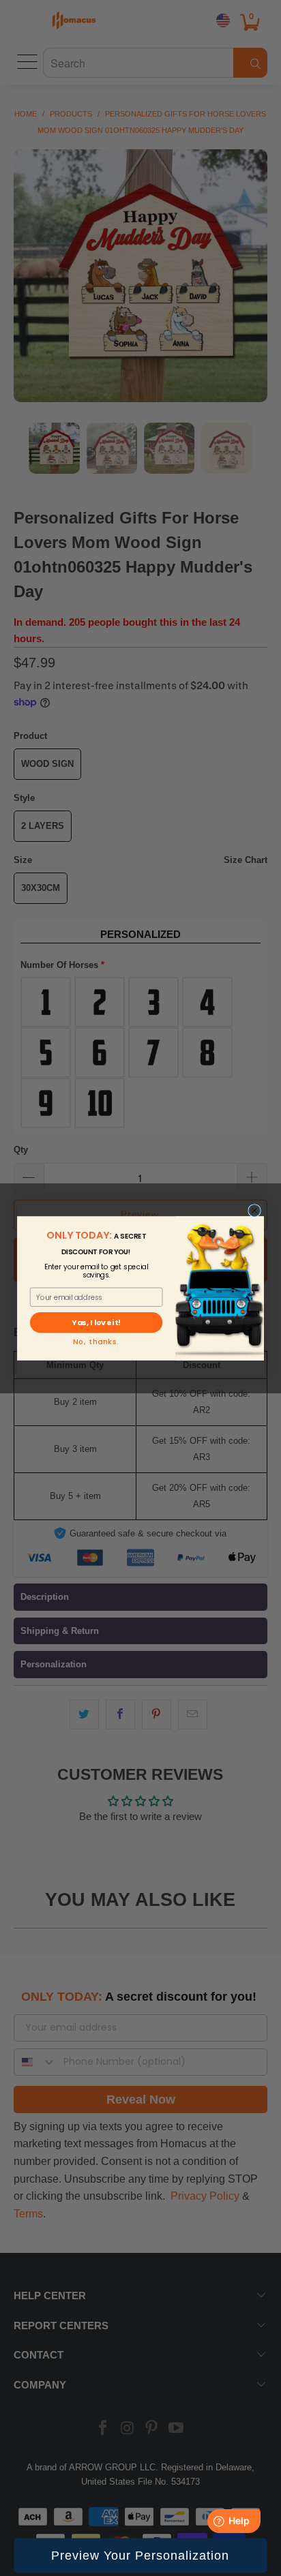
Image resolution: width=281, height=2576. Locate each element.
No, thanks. (96, 1342)
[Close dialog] (255, 1210)
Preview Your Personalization (140, 2556)
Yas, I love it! (96, 1322)
